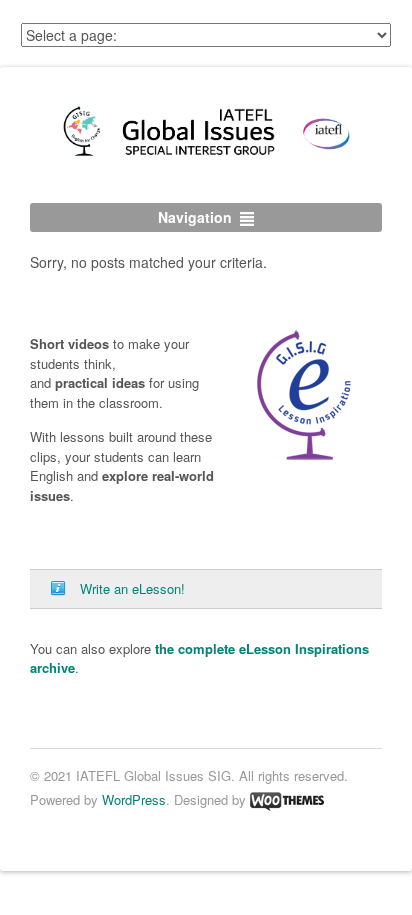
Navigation (195, 217)
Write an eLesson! (132, 588)
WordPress (134, 798)
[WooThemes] (287, 798)
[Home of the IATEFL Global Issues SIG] (206, 157)
